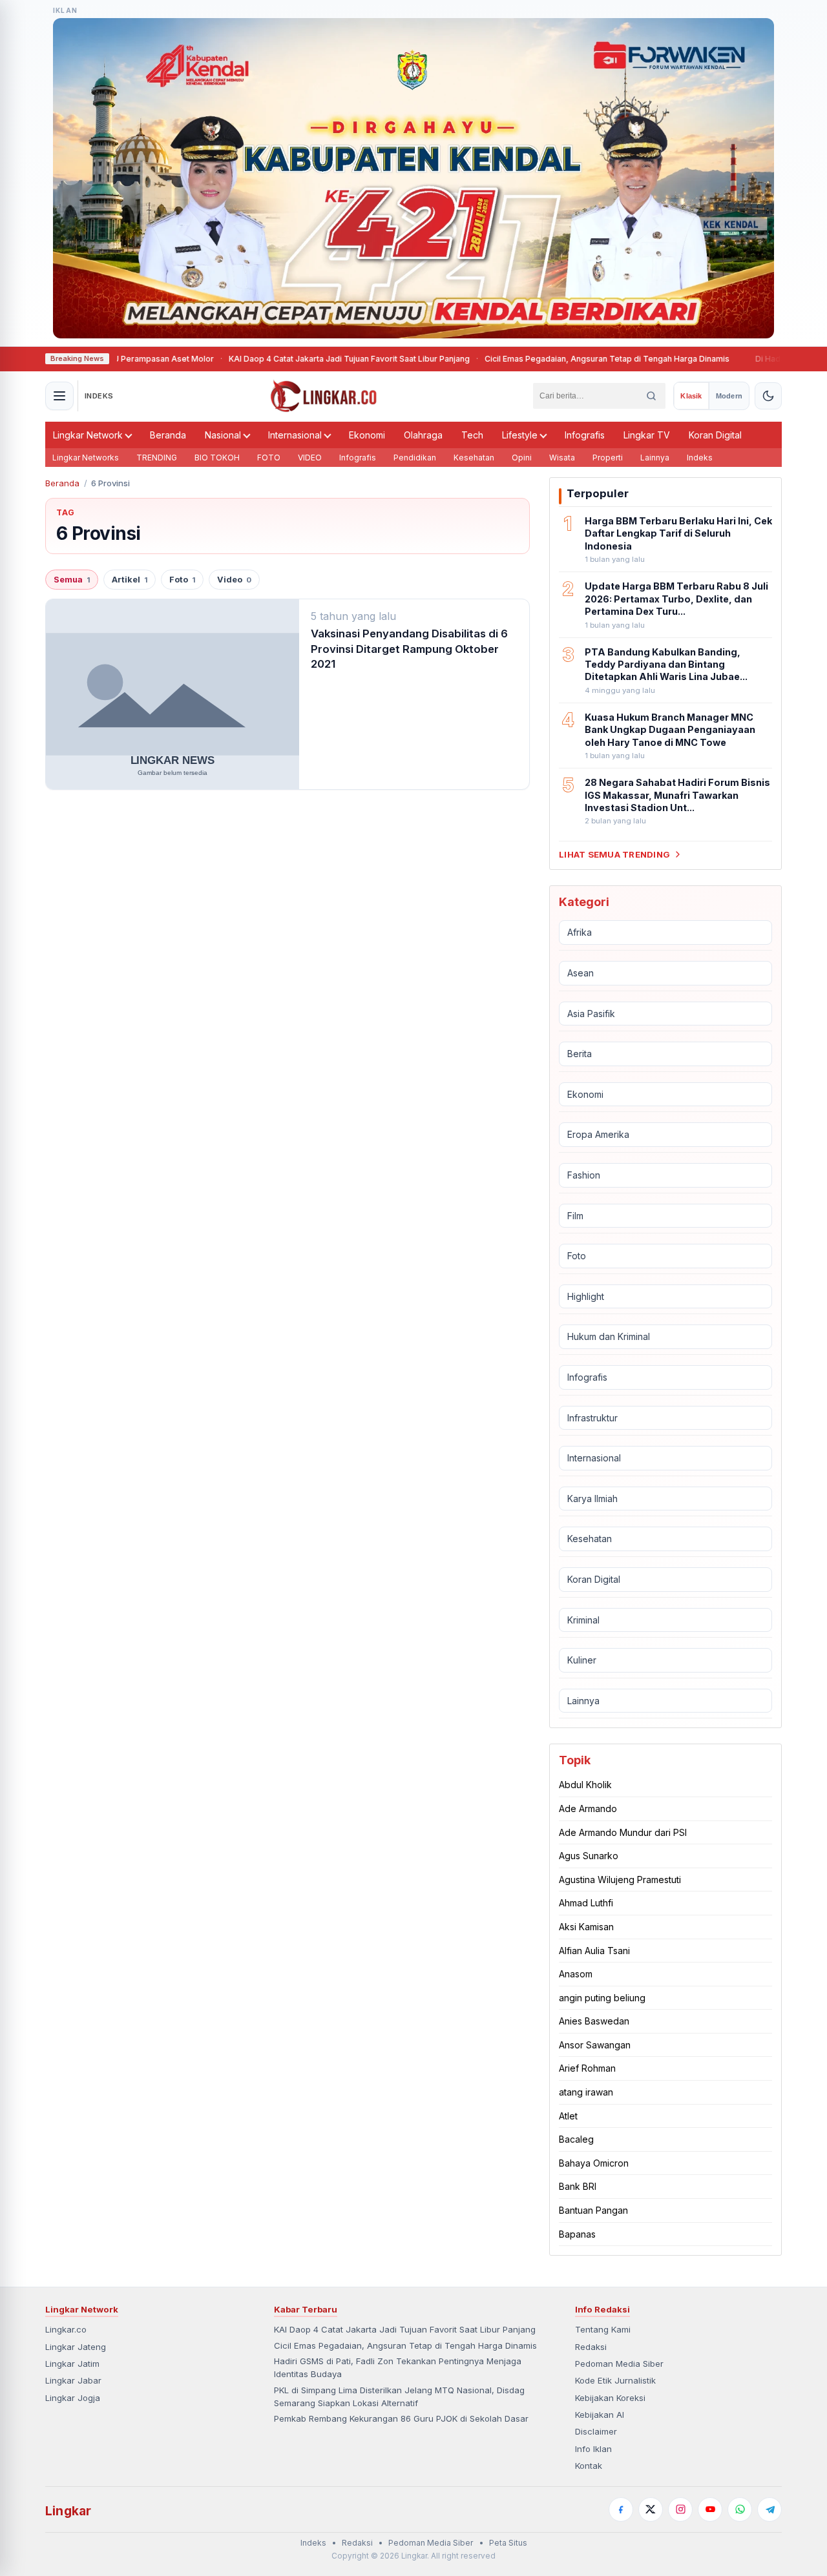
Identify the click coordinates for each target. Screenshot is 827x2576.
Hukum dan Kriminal (609, 1336)
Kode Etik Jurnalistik (615, 2380)
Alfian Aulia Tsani (594, 1951)
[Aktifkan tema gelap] (768, 396)
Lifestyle (520, 435)
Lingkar (68, 2511)
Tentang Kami (603, 2329)
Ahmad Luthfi (586, 1903)
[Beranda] (324, 396)
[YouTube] (710, 2509)
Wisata (562, 458)
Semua (72, 580)
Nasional (223, 435)
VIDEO (310, 458)
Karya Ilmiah (592, 1499)
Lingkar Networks (86, 458)
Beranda (168, 435)
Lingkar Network (88, 435)
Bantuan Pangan (593, 2210)
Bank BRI (578, 2186)
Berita (580, 1054)
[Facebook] (621, 2509)
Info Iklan (593, 2449)
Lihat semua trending (614, 854)
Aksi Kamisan (586, 1927)
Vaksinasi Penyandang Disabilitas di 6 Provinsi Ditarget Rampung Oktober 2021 (409, 649)
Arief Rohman (587, 2068)
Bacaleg (576, 2139)
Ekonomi (367, 435)
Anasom (576, 1974)
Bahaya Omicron (594, 2163)
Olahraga (423, 435)
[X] (651, 2509)
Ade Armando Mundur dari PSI (623, 1832)
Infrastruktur (592, 1418)
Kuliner (582, 1660)
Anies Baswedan (594, 2021)
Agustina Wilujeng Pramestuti (620, 1880)
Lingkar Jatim (72, 2364)
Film (575, 1216)
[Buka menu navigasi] (59, 396)
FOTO (269, 458)
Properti (608, 458)
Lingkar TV (647, 435)
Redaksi (591, 2347)
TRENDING (157, 458)
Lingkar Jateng (76, 2347)
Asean (581, 973)
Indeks (700, 458)
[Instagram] (680, 2509)
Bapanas (577, 2234)
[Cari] (651, 396)
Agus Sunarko (589, 1856)
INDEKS (99, 396)
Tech (472, 435)
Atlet (568, 2116)
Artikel (130, 580)
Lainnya (655, 458)
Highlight (586, 1296)
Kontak (589, 2466)
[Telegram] (769, 2509)
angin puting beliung (602, 1998)
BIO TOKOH (217, 458)
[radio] (691, 396)
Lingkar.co (66, 2329)
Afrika (580, 932)
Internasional (295, 435)
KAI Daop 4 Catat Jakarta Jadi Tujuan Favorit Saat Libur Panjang (299, 359)
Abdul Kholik (585, 1785)
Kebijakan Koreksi (610, 2398)
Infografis (585, 435)
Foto (182, 580)
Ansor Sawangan (595, 2045)
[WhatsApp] (740, 2509)
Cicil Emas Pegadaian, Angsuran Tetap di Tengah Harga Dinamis (557, 359)
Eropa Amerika (598, 1134)
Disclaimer (596, 2431)
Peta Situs (508, 2543)
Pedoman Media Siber (619, 2364)
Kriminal (583, 1620)
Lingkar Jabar (73, 2380)
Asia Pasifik (591, 1014)
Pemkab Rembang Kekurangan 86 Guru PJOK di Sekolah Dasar (401, 2418)
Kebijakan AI (600, 2415)
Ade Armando (588, 1808)
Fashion (584, 1175)
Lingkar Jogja (73, 2398)
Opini (522, 458)
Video (234, 580)
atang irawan (586, 2092)
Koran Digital (715, 435)
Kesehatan (474, 458)
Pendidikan (415, 458)
